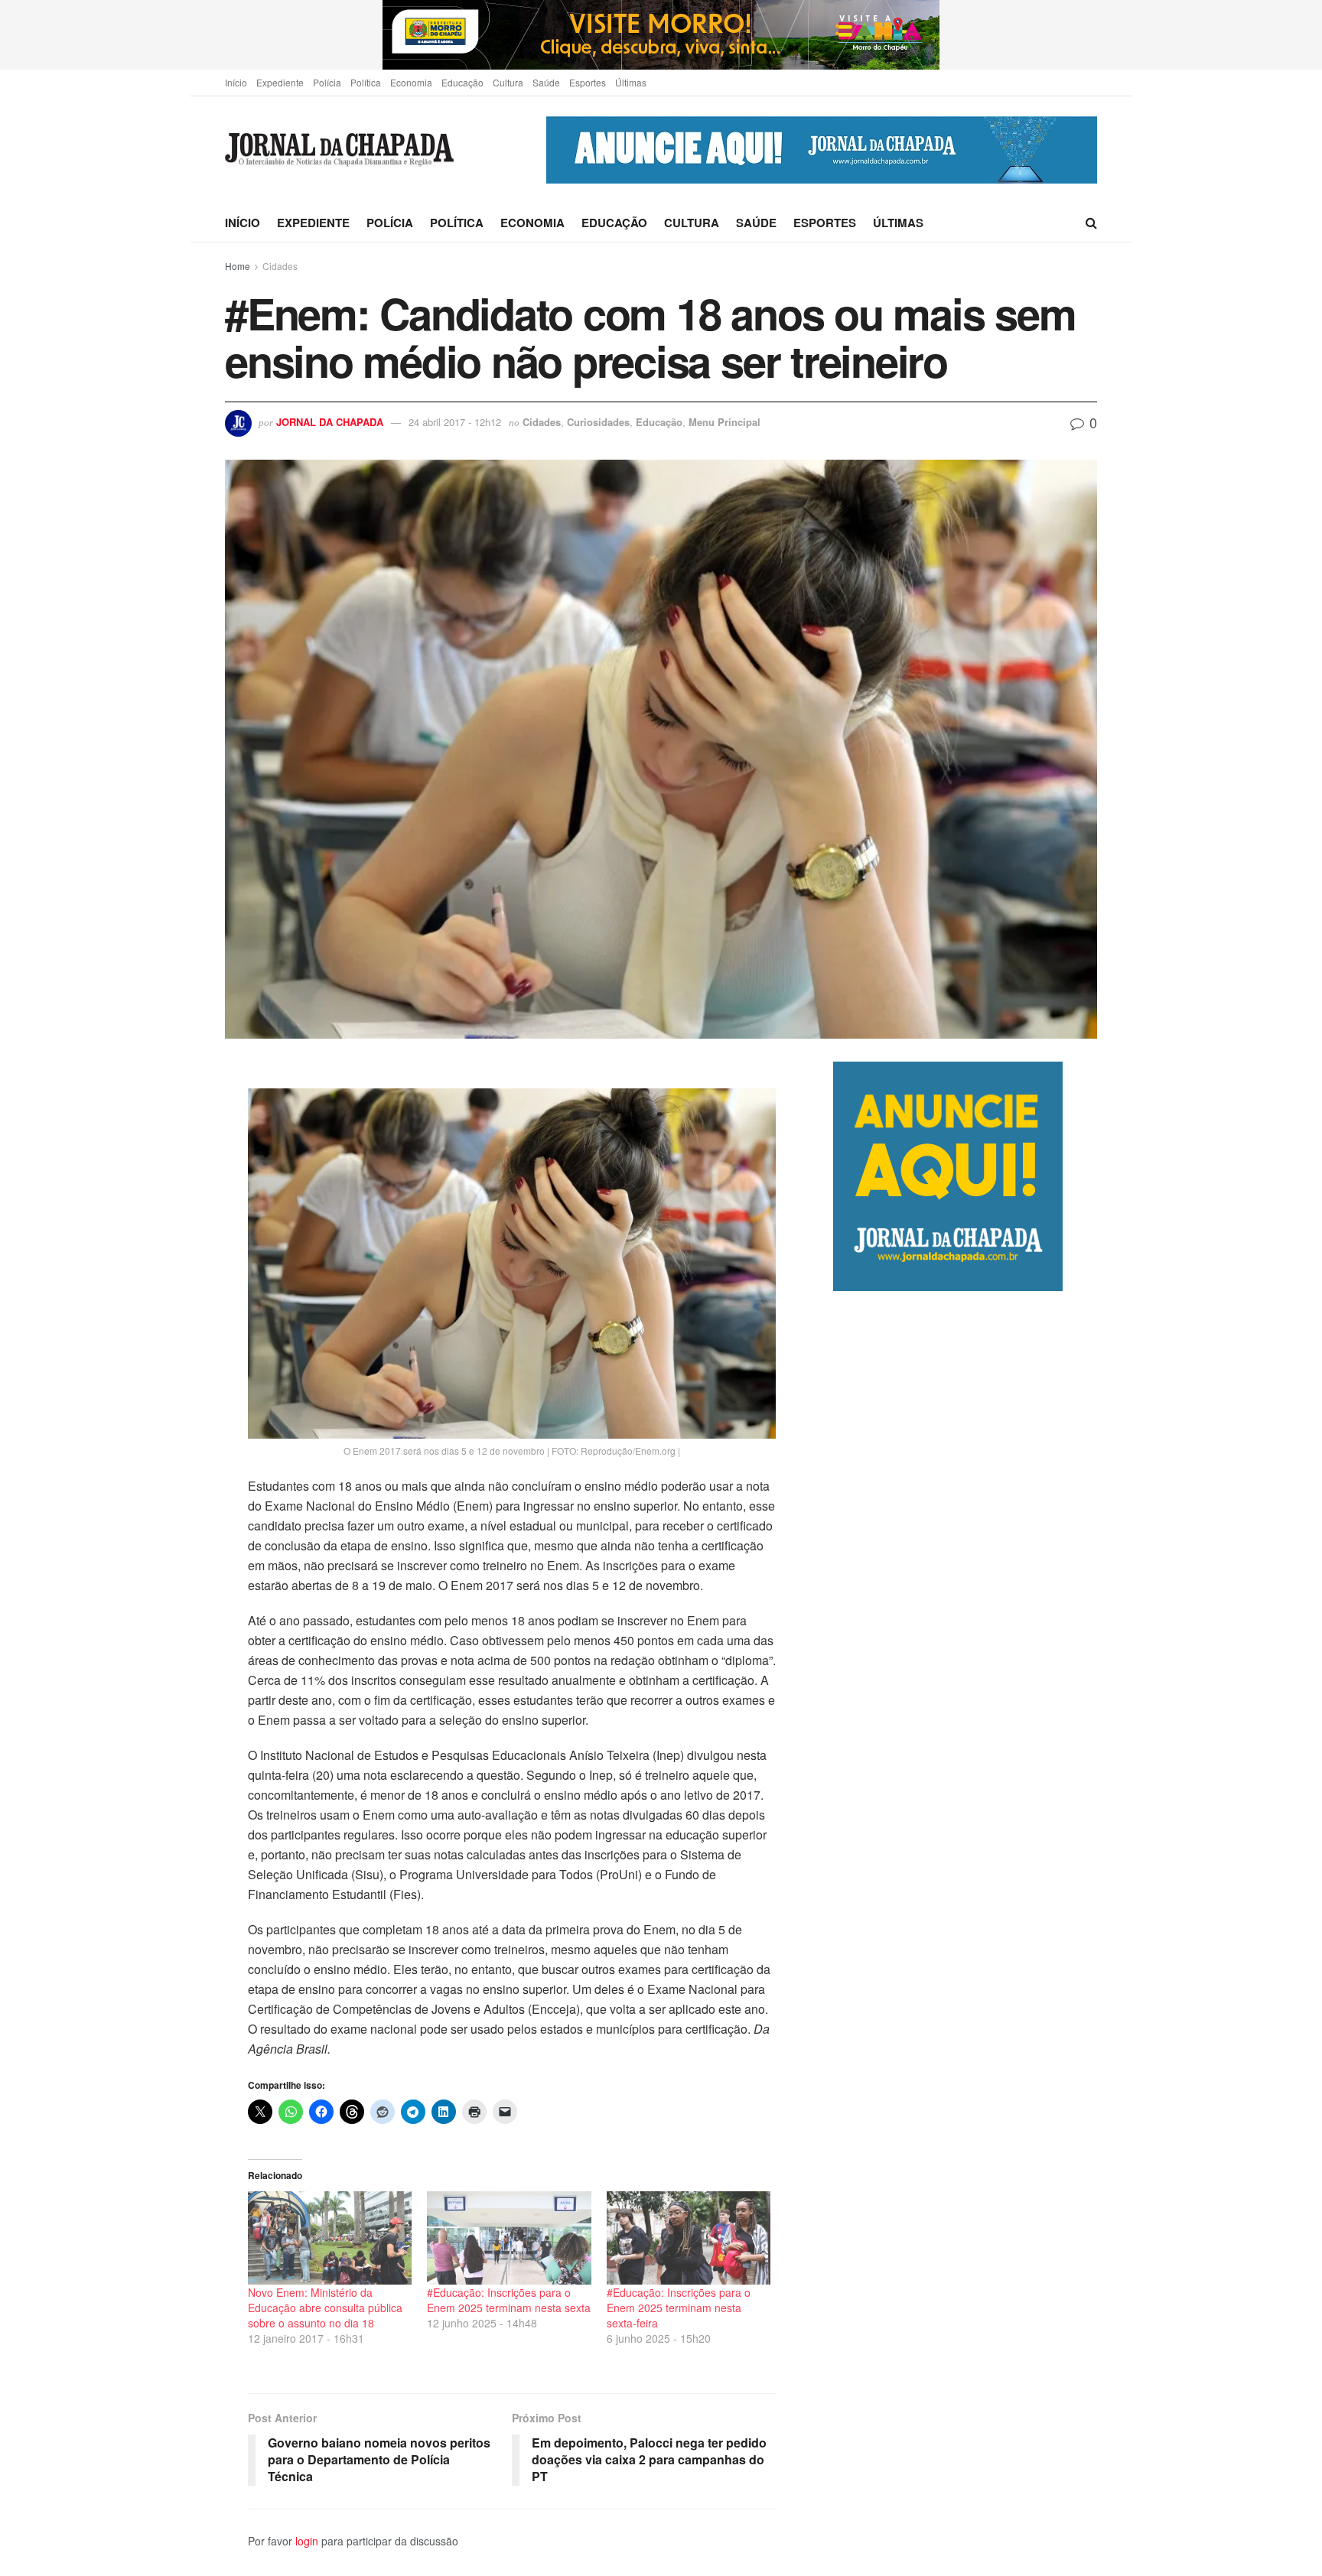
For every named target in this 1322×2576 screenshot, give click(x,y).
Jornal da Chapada (330, 422)
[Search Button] (1091, 223)
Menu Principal (724, 422)
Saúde (546, 82)
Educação (462, 82)
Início (236, 82)
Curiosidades (598, 422)
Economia (411, 82)
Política (366, 82)
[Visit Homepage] (339, 150)
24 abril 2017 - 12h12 (455, 422)
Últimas (631, 82)
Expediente (280, 82)
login (307, 2541)
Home (238, 266)
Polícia (327, 82)
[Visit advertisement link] (661, 35)
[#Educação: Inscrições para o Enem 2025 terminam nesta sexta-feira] (689, 2238)
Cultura (508, 82)
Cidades (280, 266)
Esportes (588, 82)
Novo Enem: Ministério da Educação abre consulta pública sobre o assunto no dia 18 (325, 2308)
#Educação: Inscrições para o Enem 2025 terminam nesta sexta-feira (679, 2308)
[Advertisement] (965, 1933)
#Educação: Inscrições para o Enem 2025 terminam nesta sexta (509, 2300)
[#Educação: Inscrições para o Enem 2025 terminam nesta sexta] (509, 2238)
